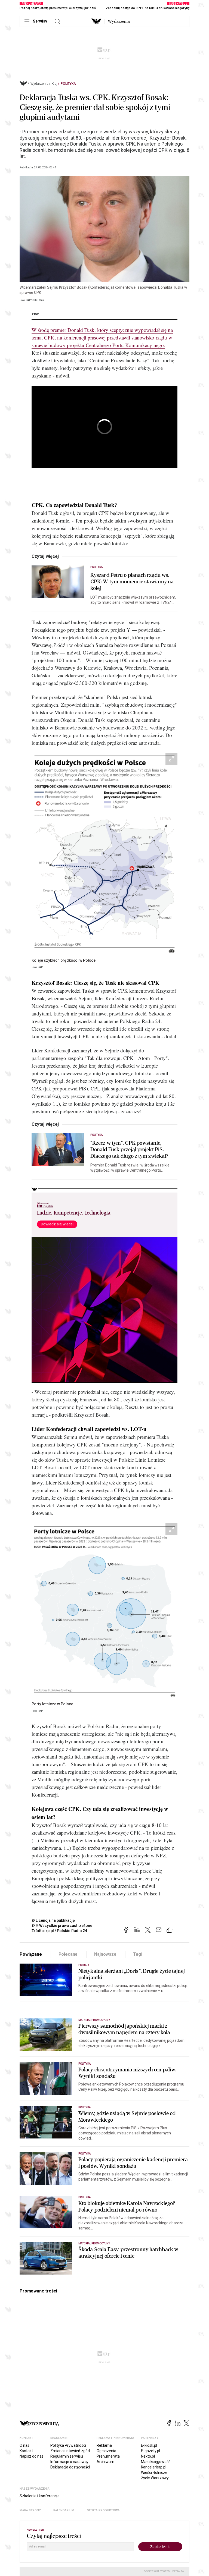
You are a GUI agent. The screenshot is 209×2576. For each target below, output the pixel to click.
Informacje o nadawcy (69, 2462)
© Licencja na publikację (53, 1920)
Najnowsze (105, 1954)
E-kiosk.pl (149, 2445)
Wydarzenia (119, 21)
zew (35, 314)
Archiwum (105, 2462)
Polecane (68, 1954)
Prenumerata (108, 2456)
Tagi (137, 1954)
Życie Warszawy (155, 2478)
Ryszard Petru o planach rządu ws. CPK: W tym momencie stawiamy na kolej (132, 582)
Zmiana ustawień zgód (70, 2451)
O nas (24, 2445)
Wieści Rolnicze (154, 2473)
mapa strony (30, 2510)
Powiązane (31, 1954)
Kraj (55, 84)
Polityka (68, 84)
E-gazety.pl (150, 2451)
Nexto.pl (148, 2456)
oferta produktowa (103, 2510)
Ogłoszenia (106, 2451)
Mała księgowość (156, 2462)
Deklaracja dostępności (70, 2467)
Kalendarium (64, 2510)
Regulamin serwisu (67, 2456)
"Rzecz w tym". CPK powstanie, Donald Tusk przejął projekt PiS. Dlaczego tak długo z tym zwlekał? (129, 1150)
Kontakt (26, 2451)
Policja (84, 1965)
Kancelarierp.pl (154, 2467)
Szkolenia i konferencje (40, 2496)
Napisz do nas (32, 2456)
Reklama (104, 2445)
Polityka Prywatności (68, 2445)
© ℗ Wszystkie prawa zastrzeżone (62, 1926)
